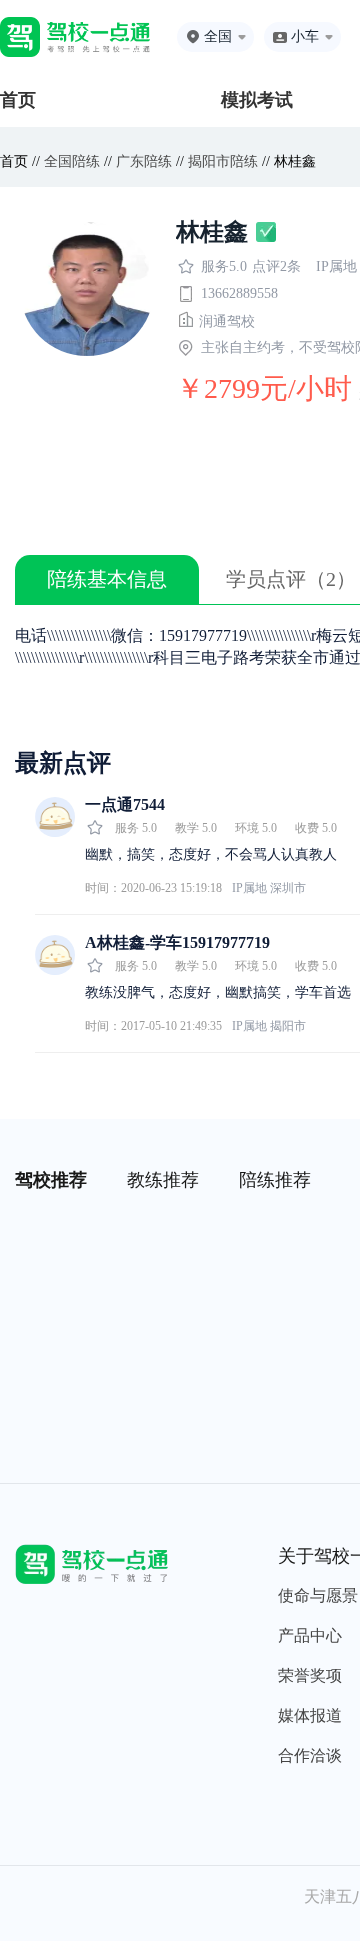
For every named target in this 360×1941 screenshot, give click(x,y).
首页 (18, 100)
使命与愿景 (318, 1595)
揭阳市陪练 (223, 161)
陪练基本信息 (107, 579)
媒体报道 (310, 1715)
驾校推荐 (51, 1180)
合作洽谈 (310, 1755)
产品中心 (310, 1635)
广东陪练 (144, 161)
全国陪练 (72, 161)
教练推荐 (163, 1180)
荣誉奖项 (310, 1675)
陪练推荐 (275, 1180)
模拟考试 (257, 100)
